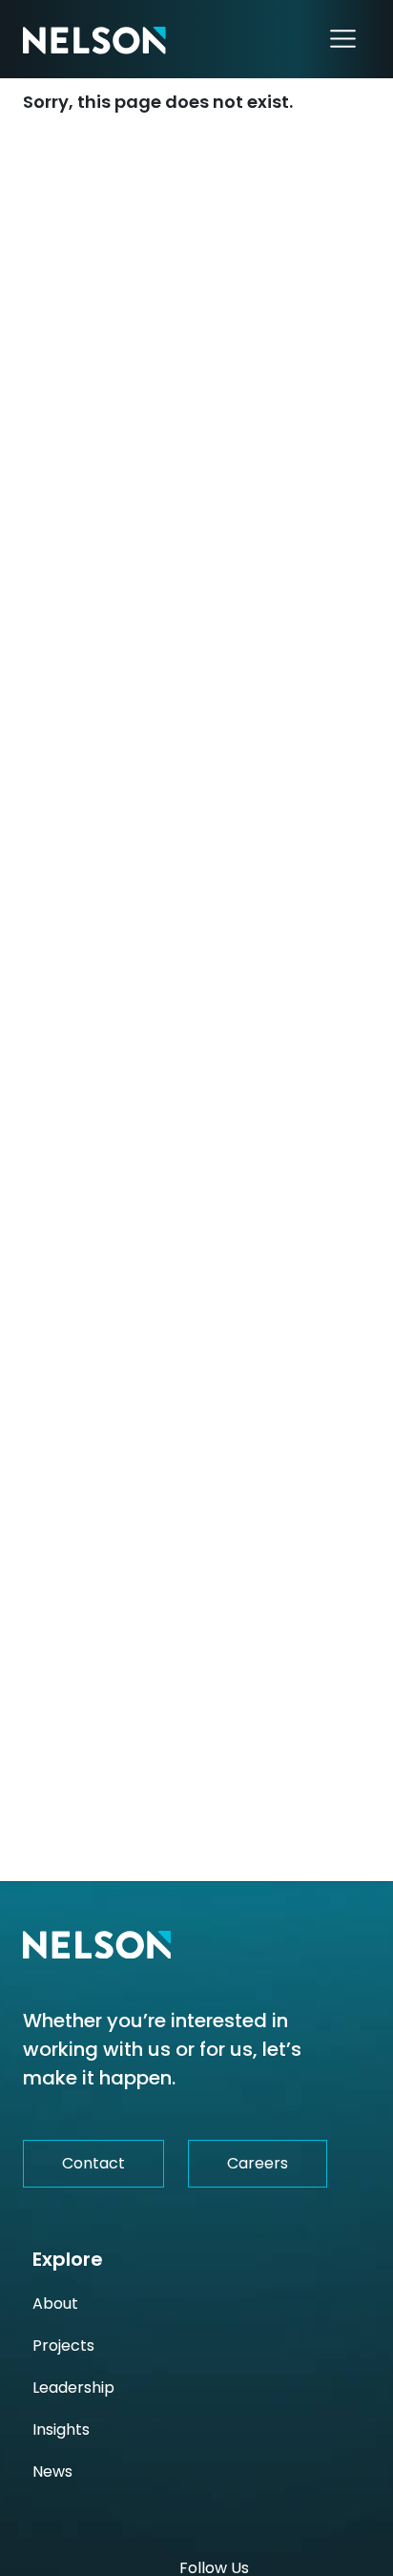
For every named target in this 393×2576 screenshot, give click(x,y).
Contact (93, 2163)
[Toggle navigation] (343, 39)
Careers (258, 2163)
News (52, 2471)
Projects (63, 2346)
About (55, 2304)
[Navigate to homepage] (94, 39)
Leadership (73, 2388)
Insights (61, 2429)
